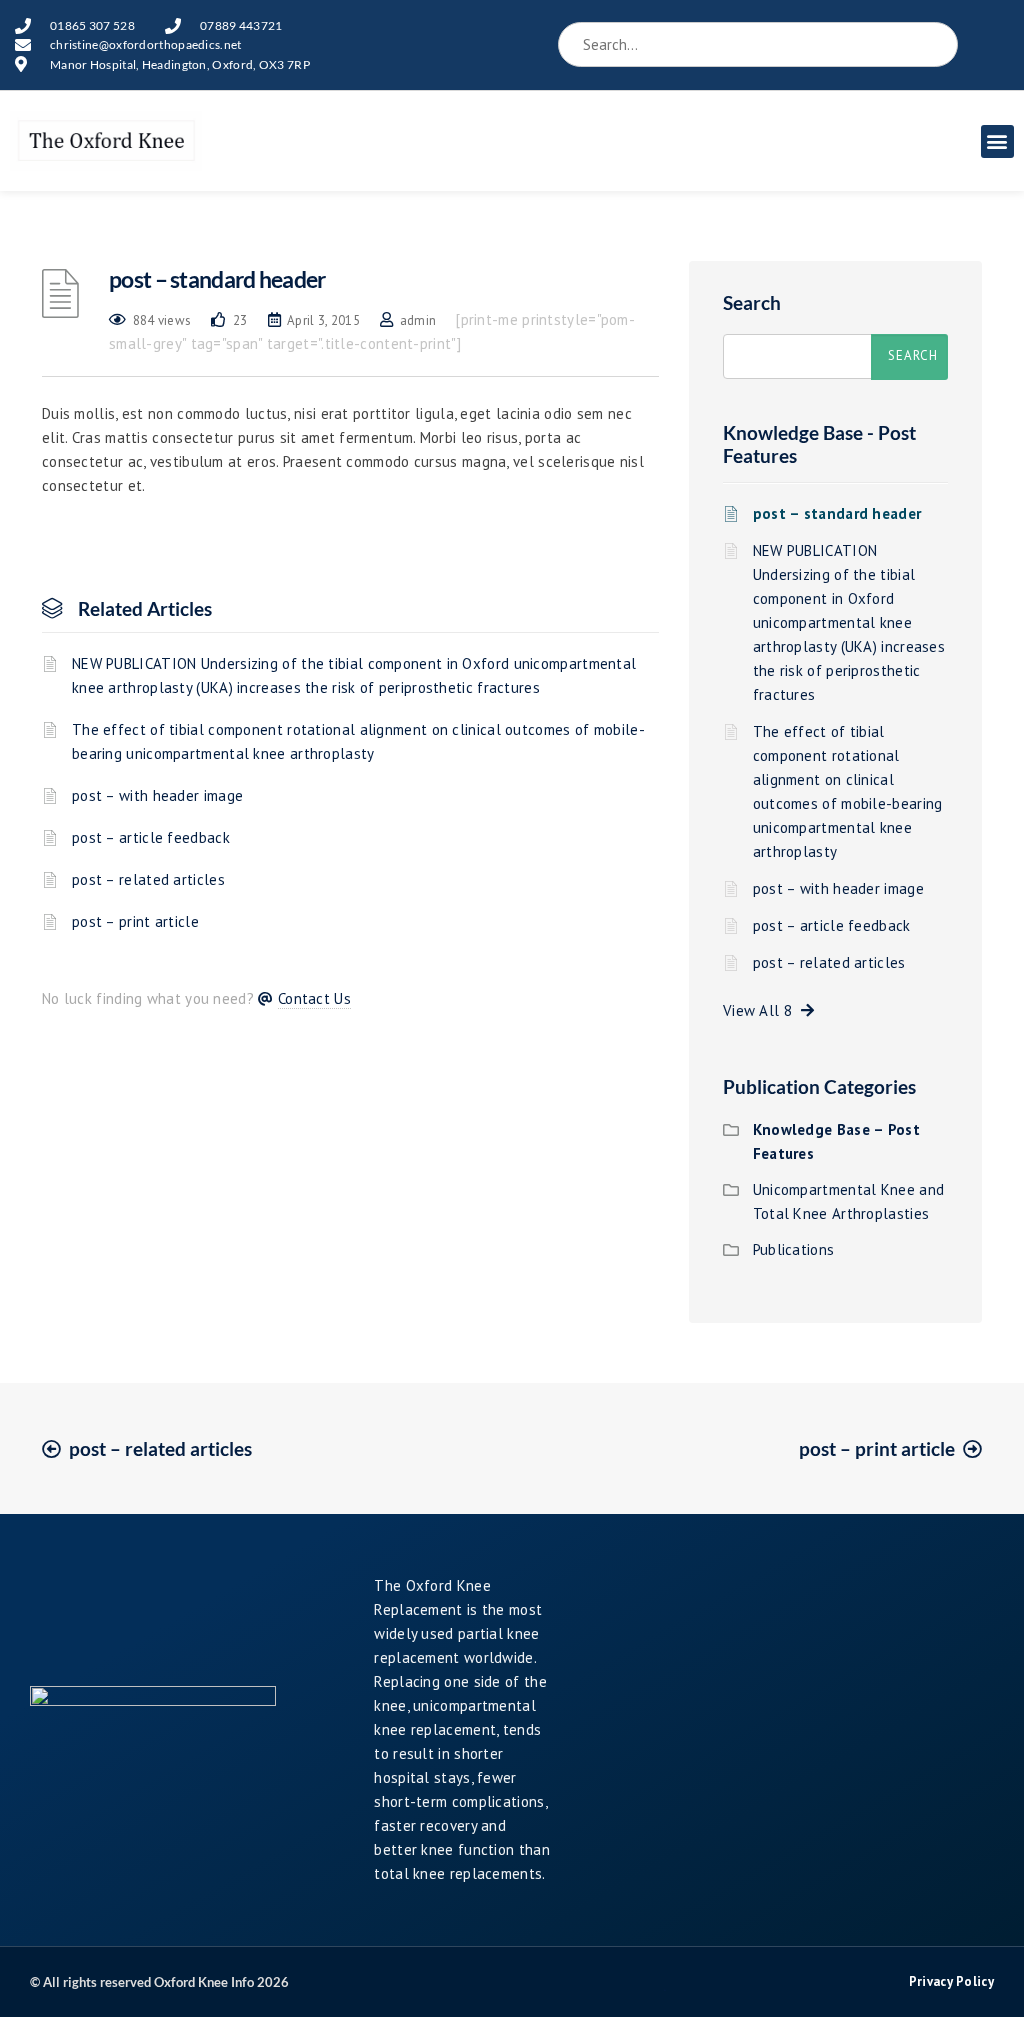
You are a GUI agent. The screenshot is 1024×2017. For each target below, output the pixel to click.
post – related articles (148, 879)
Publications (794, 1249)
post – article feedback (151, 837)
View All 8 (762, 1010)
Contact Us (314, 998)
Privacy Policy (951, 1981)
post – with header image (157, 795)
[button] (997, 141)
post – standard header (837, 513)
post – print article (135, 921)
